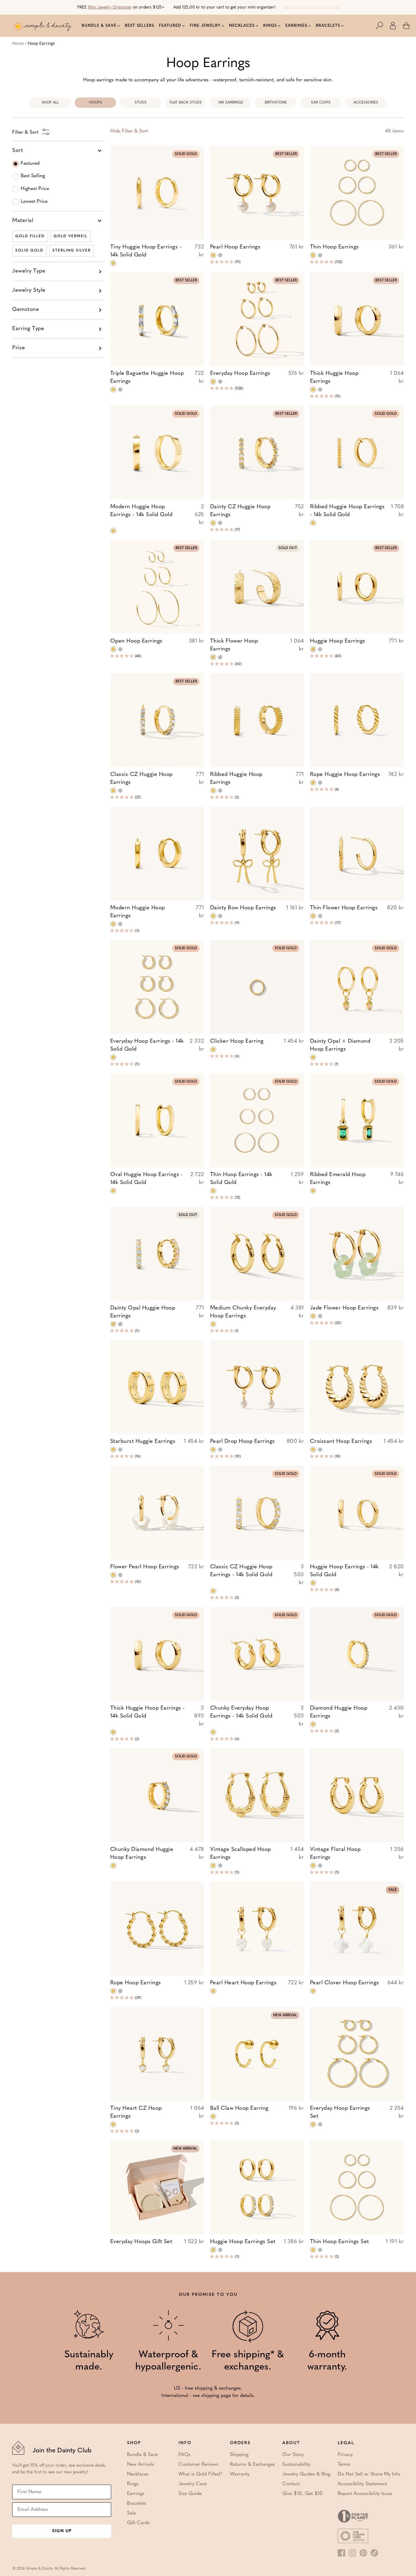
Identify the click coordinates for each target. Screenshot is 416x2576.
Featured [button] (170, 26)
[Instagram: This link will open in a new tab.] (352, 2553)
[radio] (113, 263)
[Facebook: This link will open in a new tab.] (341, 2553)
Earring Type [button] (28, 329)
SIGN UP (62, 2531)
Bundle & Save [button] (99, 26)
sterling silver (72, 251)
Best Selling (33, 176)
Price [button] (19, 348)
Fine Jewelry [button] (205, 26)
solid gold (29, 251)
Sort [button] (18, 151)
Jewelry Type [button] (29, 271)
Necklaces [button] (242, 26)
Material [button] (23, 221)
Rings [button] (270, 26)
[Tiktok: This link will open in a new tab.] (374, 2553)
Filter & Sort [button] (129, 131)
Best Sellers (139, 26)
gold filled (30, 236)
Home (18, 44)
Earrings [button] (296, 26)
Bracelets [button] (328, 26)
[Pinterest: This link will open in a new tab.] (363, 2553)
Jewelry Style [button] (29, 291)
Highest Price (35, 189)
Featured (30, 164)
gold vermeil (71, 236)
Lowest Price (34, 202)
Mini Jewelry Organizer (110, 7)
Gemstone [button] (26, 310)
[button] (383, 26)
